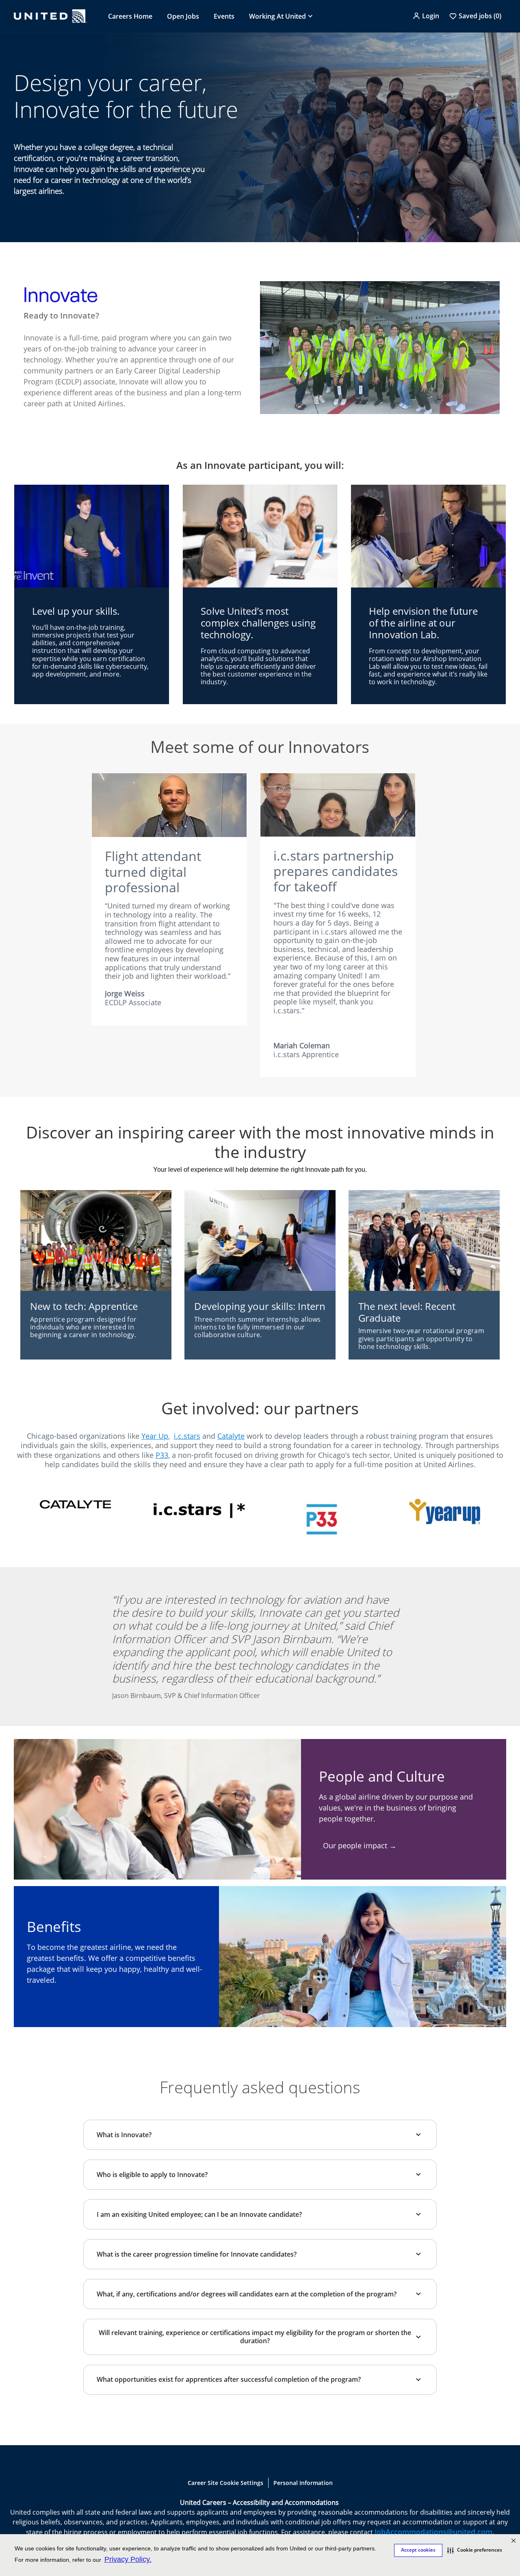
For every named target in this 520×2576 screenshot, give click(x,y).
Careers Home (130, 16)
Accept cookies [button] (418, 2550)
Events (224, 16)
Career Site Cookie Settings (225, 2483)
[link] (75, 1508)
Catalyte (231, 1436)
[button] (475, 2550)
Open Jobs (183, 16)
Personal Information (303, 2483)
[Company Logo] (50, 16)
